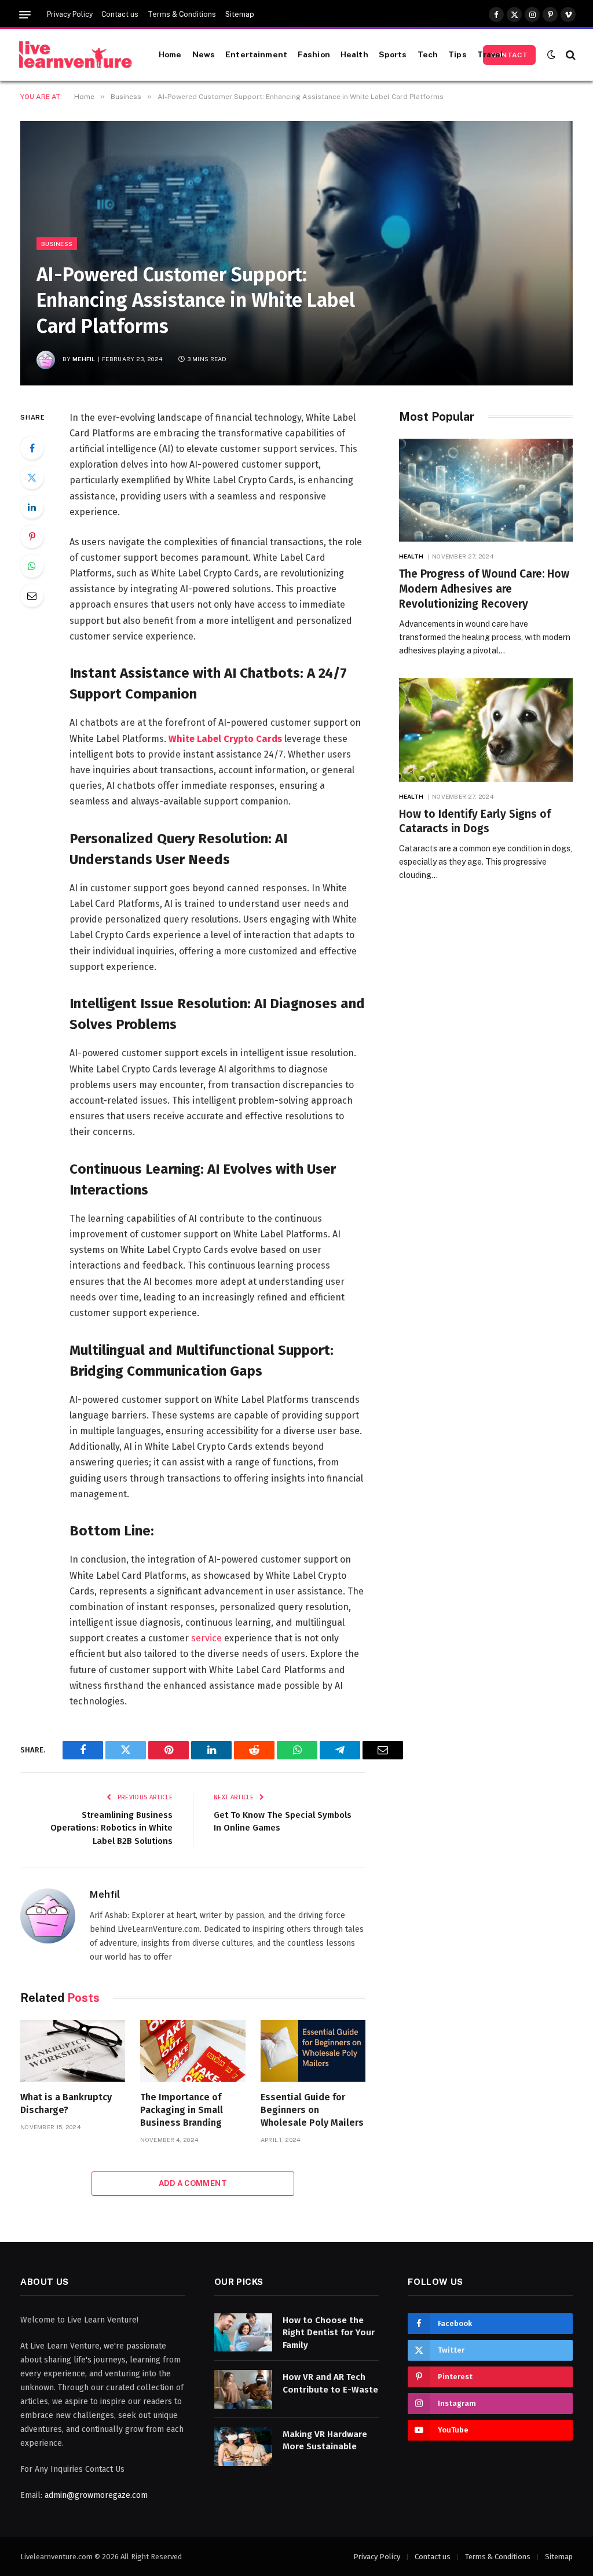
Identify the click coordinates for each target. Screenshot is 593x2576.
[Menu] (25, 15)
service (205, 1638)
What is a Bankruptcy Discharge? (66, 2103)
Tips (457, 54)
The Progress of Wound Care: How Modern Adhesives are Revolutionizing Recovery (484, 589)
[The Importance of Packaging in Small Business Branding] (193, 2051)
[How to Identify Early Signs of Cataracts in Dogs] (486, 730)
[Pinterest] (32, 536)
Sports (393, 54)
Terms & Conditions (182, 14)
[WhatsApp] (32, 566)
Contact (509, 55)
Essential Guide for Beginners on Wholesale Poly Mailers (312, 2110)
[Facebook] (32, 448)
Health (354, 54)
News (204, 54)
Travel (490, 54)
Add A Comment (193, 2183)
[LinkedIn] (32, 507)
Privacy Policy (70, 14)
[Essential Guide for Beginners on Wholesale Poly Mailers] (313, 2051)
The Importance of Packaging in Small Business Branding (182, 2110)
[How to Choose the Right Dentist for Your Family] (243, 2333)
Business (57, 244)
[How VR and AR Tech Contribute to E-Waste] (243, 2389)
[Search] (570, 55)
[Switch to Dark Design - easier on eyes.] (551, 55)
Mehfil (84, 359)
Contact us (120, 14)
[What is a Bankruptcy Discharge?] (73, 2051)
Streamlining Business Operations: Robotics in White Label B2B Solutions (111, 1828)
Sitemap (240, 14)
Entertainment (256, 54)
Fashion (314, 54)
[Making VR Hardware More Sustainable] (243, 2447)
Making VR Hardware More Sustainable (325, 2440)
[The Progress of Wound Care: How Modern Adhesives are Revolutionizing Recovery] (486, 490)
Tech (428, 54)
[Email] (32, 596)
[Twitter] (32, 477)
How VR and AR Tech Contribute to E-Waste (330, 2383)
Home (170, 54)
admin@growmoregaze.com (96, 2495)
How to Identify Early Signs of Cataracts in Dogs (475, 822)
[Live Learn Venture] (75, 55)
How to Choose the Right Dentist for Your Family (329, 2333)
